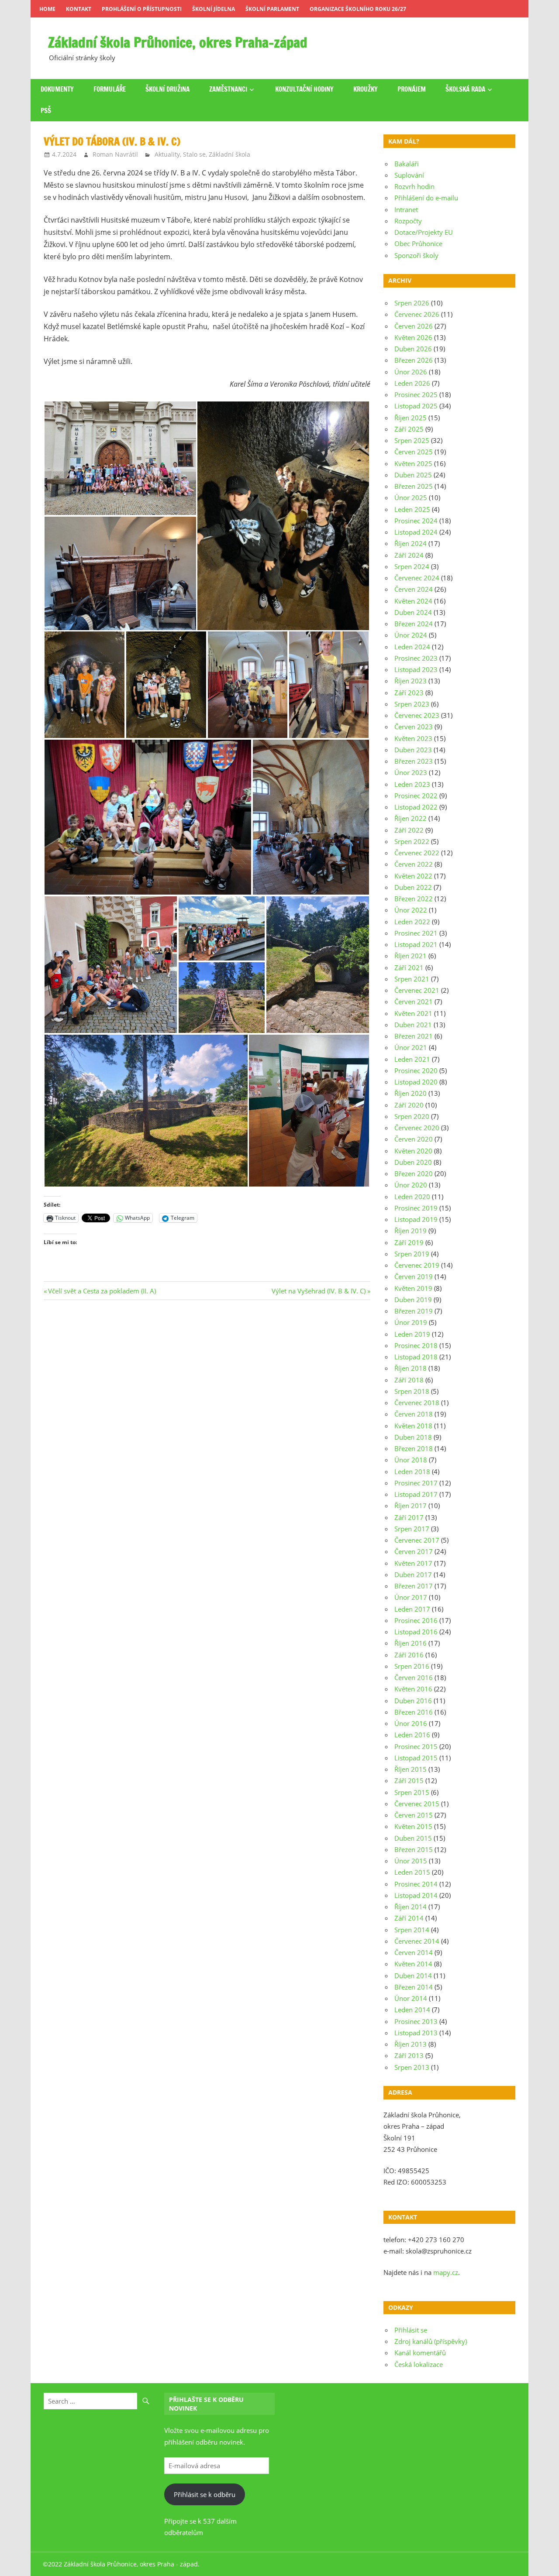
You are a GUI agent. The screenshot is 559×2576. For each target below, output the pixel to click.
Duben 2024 (413, 612)
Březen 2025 (414, 486)
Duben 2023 (413, 750)
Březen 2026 (414, 360)
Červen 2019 (414, 1276)
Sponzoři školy (416, 255)
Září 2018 (409, 1380)
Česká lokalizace (419, 2364)
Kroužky (366, 89)
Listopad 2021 (416, 944)
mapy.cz (446, 2272)
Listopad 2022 (416, 807)
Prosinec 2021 (416, 933)
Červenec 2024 (417, 578)
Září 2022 (409, 830)
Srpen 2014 (412, 1930)
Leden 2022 (412, 922)
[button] (120, 458)
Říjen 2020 (411, 1093)
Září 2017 (409, 1517)
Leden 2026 (412, 383)
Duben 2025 (413, 475)
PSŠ (46, 111)
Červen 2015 (414, 1815)
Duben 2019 (413, 1300)
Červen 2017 (414, 1551)
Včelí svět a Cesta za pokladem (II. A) (102, 1291)
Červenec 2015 (417, 1804)
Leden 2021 (412, 1059)
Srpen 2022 (412, 841)
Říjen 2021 (411, 956)
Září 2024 (409, 555)
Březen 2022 (414, 899)
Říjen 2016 (411, 1643)
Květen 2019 (413, 1288)
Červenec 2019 (417, 1265)
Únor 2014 (411, 1998)
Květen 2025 (413, 463)
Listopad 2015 (416, 1758)
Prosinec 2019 (416, 1208)
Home (47, 9)
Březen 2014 (414, 1987)
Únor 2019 (411, 1322)
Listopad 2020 (416, 1082)
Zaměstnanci (228, 89)
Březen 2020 (414, 1173)
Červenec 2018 (417, 1403)
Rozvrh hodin (414, 186)
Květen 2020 (413, 1151)
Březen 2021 (414, 1036)
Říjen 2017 (411, 1506)
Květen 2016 (413, 1689)
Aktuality (167, 154)
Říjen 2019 (411, 1231)
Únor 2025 (411, 497)
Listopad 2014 (416, 1895)
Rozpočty (408, 221)
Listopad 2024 (416, 532)
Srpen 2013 (412, 2067)
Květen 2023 (413, 738)
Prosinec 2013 (416, 2021)
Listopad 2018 (416, 1357)
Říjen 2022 (411, 818)
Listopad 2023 (416, 669)
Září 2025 (409, 429)
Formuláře (110, 89)
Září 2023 (409, 693)
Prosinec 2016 (416, 1620)
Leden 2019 (412, 1334)
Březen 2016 (414, 1712)
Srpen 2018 (412, 1391)
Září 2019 (409, 1242)
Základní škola (229, 154)
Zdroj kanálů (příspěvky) (431, 2341)
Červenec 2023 (417, 715)
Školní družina (167, 89)
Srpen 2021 (412, 979)
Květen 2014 (413, 1964)
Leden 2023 (412, 784)
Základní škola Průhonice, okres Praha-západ (178, 42)
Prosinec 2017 (416, 1483)
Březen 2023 (414, 761)
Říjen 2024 (411, 543)
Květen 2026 (413, 337)
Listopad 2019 (416, 1219)
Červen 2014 (414, 1952)
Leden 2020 (412, 1197)
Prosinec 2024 (416, 521)
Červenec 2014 (417, 1941)
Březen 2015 (414, 1849)
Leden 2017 (412, 1609)
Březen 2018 (414, 1448)
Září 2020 (409, 1105)
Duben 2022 (413, 887)
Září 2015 (409, 1780)
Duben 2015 (413, 1838)
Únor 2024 (411, 635)
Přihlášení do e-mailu (426, 198)
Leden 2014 (412, 2010)
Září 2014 (409, 1918)
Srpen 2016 (412, 1666)
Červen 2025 (414, 452)
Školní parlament (272, 9)
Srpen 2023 (412, 704)
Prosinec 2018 (416, 1345)
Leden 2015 (412, 1872)
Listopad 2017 (416, 1494)
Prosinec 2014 (416, 1884)
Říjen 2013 (411, 2044)
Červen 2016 (414, 1677)
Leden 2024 (412, 647)
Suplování (409, 175)
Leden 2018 (412, 1472)
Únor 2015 (411, 1861)
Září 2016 (409, 1655)
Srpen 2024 (412, 566)
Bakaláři (407, 164)
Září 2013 (409, 2055)
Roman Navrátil (115, 154)
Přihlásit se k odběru (205, 2494)
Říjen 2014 (411, 1907)
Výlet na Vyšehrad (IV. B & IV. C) (319, 1291)
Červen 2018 (414, 1414)
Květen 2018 (413, 1426)
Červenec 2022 (417, 853)
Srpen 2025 (412, 440)
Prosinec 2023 (416, 658)
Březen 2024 (414, 624)
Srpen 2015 (412, 1792)
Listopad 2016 (416, 1632)
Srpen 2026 (412, 303)
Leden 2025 (412, 509)
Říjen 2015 (411, 1769)
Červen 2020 (414, 1139)
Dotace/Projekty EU (424, 232)
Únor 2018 (411, 1460)
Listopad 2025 (416, 406)
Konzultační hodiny (304, 89)
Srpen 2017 (412, 1529)
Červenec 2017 (417, 1540)
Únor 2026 (411, 372)
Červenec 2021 (417, 990)
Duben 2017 (413, 1574)
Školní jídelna (214, 9)
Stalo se (194, 154)
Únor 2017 (411, 1597)
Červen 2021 (414, 1002)
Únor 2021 (411, 1047)
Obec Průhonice (418, 244)
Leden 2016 (412, 1735)
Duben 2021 (413, 1025)
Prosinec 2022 (416, 796)
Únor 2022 (411, 910)
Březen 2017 (414, 1586)
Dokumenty (57, 89)
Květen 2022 (413, 876)
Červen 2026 (414, 326)
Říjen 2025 (411, 418)
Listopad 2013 (416, 2033)
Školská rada (465, 89)
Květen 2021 (413, 1013)
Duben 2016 (413, 1701)
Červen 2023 (414, 727)
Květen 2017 (413, 1563)
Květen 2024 (413, 601)
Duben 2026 (413, 349)
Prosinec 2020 (416, 1070)
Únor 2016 (411, 1723)
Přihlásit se (411, 2330)
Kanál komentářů (420, 2353)
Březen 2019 (414, 1311)
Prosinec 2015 (416, 1746)
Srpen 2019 (412, 1254)
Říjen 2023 (411, 681)
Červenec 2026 (417, 314)
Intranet (406, 209)
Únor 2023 (411, 772)
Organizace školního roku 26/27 (358, 9)
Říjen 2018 (411, 1368)
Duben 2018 (413, 1437)
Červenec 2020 (417, 1128)
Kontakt (79, 9)
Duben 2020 (413, 1162)
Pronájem (412, 89)
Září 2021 (409, 967)
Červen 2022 (414, 864)
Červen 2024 (414, 589)
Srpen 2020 (412, 1116)
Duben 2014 (413, 1976)
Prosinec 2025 (416, 394)
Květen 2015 (413, 1826)
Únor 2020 (411, 1185)
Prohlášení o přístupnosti (142, 9)
